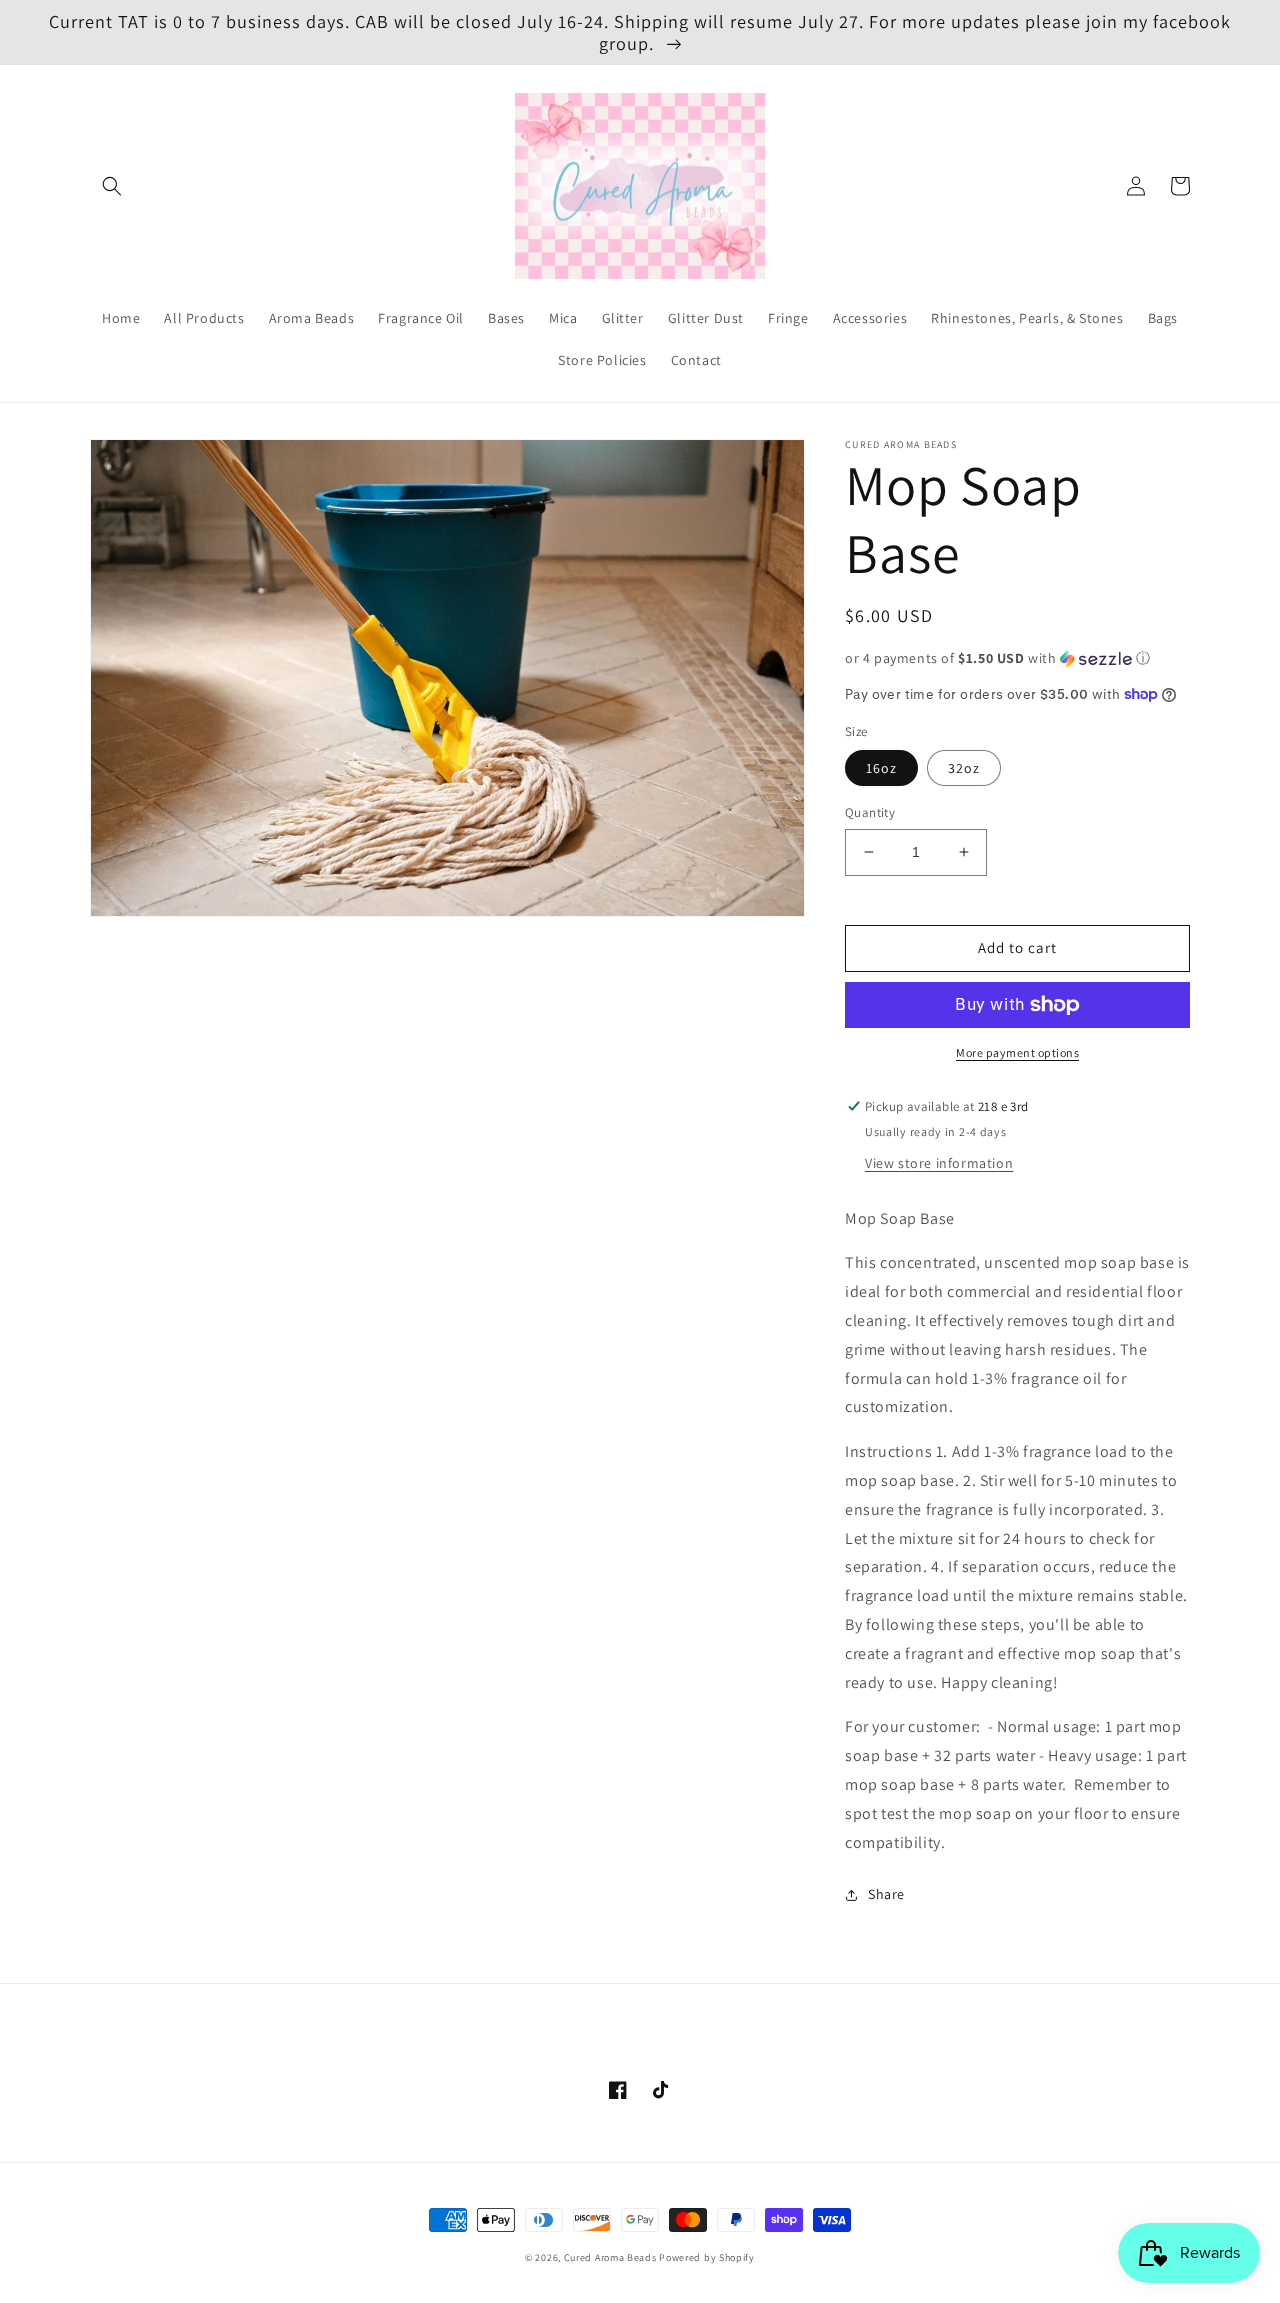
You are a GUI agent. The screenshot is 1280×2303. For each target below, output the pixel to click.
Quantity (870, 812)
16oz (881, 768)
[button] (112, 186)
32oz (964, 768)
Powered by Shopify (707, 2257)
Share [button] (886, 1894)
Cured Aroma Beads (610, 2257)
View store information (939, 1163)
